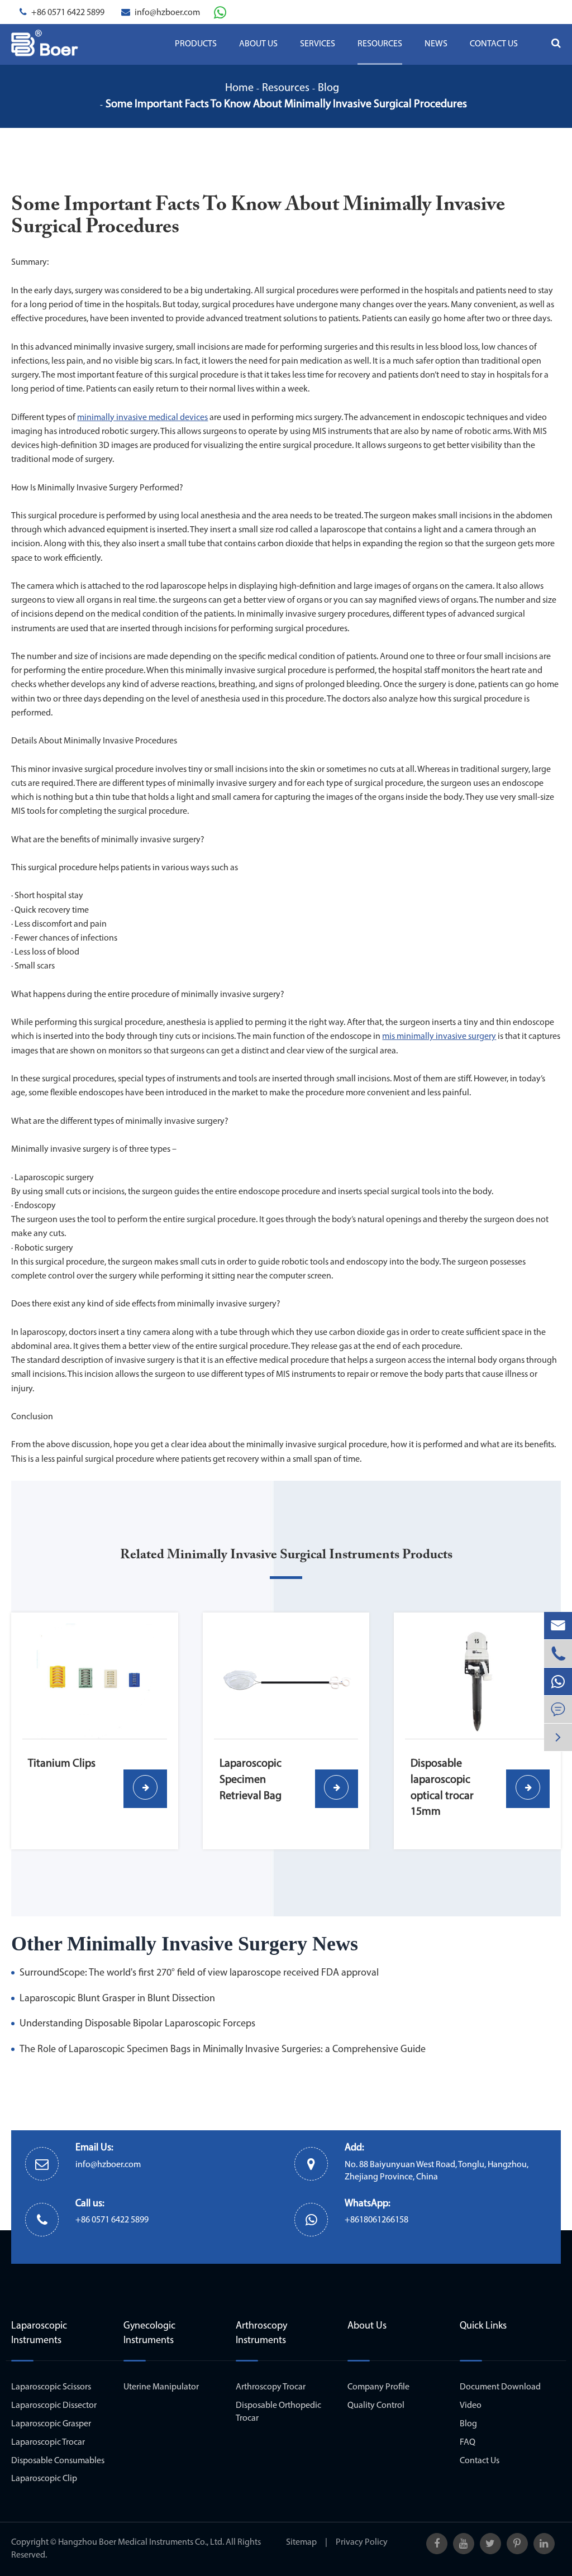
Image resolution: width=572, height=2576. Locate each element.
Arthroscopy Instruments (261, 2334)
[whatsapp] (558, 1681)
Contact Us (494, 44)
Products (196, 44)
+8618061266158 (376, 2220)
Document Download (500, 2387)
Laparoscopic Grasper (51, 2424)
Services (318, 44)
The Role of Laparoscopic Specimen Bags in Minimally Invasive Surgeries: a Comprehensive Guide (223, 2050)
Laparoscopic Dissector (54, 2406)
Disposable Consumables (58, 2461)
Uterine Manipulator (161, 2387)
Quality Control (376, 2406)
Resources (380, 44)
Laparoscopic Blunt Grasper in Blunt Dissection (117, 1999)
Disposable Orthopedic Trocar (278, 2412)
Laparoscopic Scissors (51, 2387)
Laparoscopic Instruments (39, 2334)
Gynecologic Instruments (149, 2334)
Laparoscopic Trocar (48, 2443)
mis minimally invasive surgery (439, 1037)
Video (471, 2406)
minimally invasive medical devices (142, 418)
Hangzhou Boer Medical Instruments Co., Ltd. (141, 2542)
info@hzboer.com (167, 13)
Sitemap (301, 2542)
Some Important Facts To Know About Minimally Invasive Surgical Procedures (286, 104)
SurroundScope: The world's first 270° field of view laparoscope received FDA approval (199, 1973)
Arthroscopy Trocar (271, 2387)
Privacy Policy (362, 2542)
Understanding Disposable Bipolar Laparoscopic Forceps (137, 2024)
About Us (258, 44)
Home (239, 88)
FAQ (468, 2443)
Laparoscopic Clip (44, 2479)
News (436, 44)
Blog (328, 88)
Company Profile (378, 2387)
